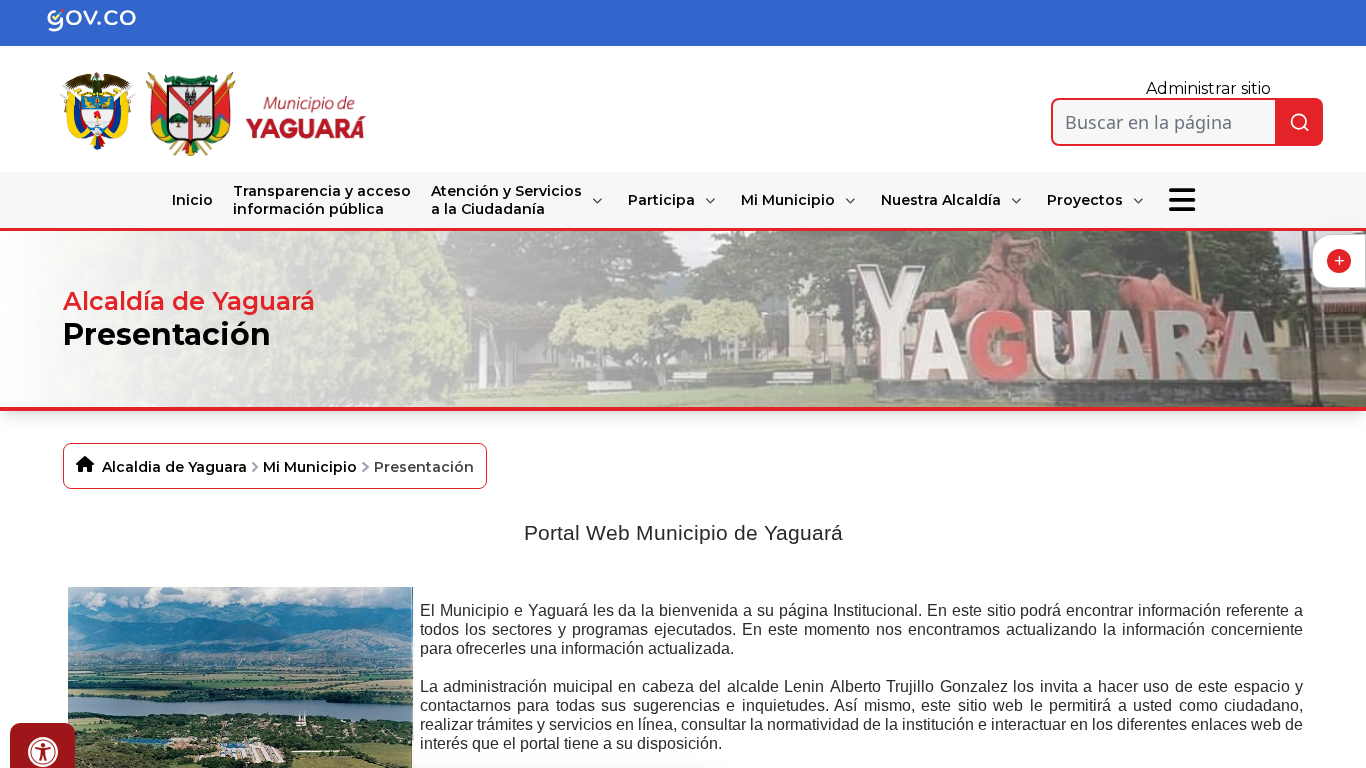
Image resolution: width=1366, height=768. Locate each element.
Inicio (192, 200)
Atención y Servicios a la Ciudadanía (506, 200)
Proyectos (1085, 200)
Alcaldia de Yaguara (174, 467)
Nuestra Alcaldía (941, 200)
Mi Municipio (788, 200)
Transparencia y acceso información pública (322, 200)
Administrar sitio (1208, 88)
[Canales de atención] (1339, 261)
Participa (661, 200)
